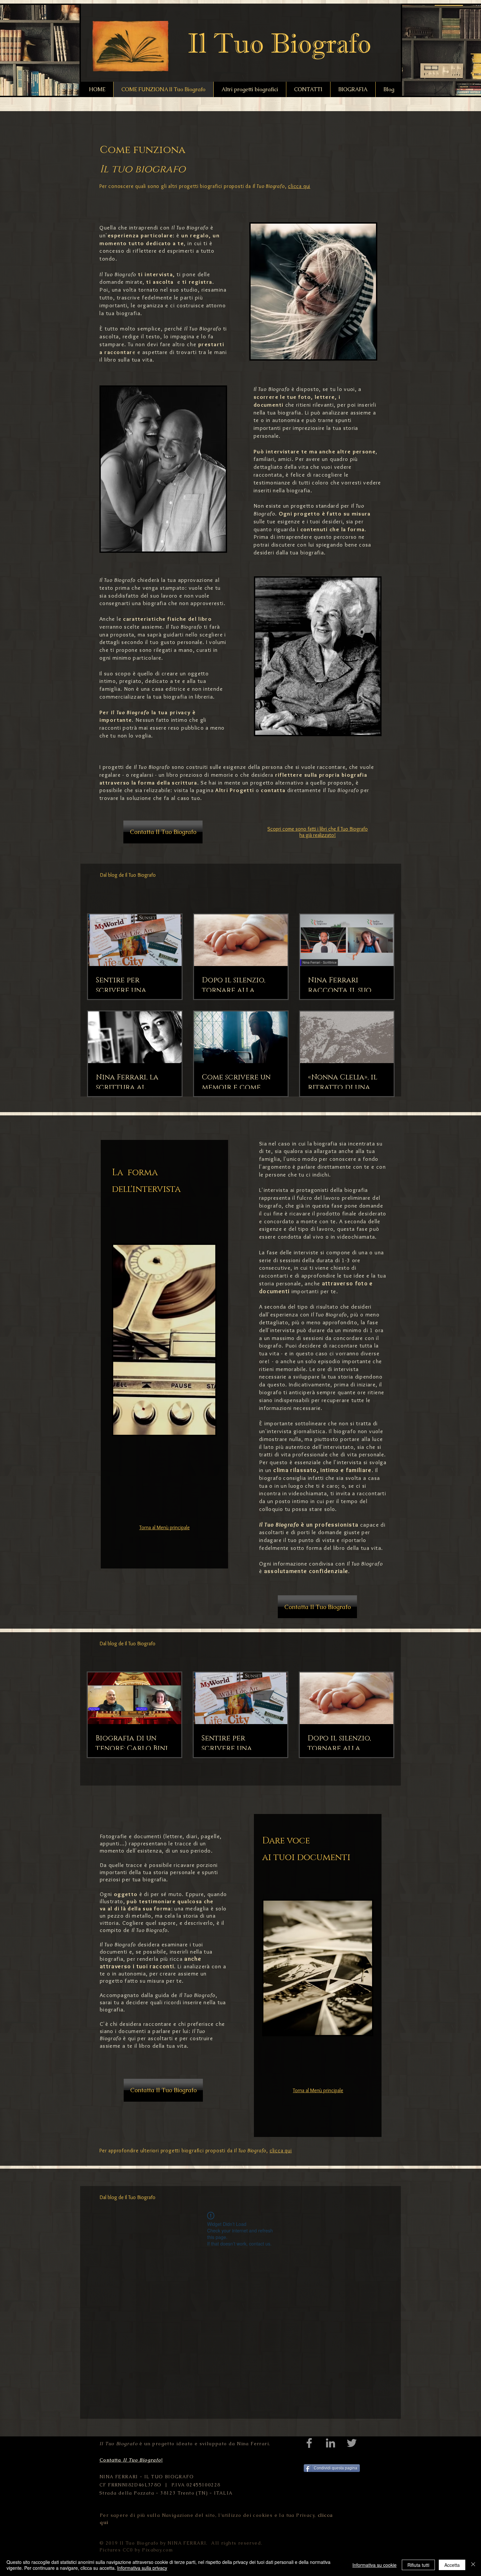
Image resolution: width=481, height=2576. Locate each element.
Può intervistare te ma (285, 451)
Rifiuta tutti (418, 2565)
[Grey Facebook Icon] (309, 2443)
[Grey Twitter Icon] (352, 2443)
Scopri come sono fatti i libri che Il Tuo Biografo (318, 829)
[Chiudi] (473, 2565)
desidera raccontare (146, 2024)
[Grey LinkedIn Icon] (330, 2443)
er (107, 712)
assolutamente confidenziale (306, 1571)
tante (125, 720)
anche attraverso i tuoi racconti (151, 1962)
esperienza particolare (140, 235)
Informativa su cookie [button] (374, 2565)
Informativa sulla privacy (142, 2568)
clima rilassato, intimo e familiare (322, 1470)
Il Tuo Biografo (190, 228)
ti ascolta (161, 282)
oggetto (126, 1894)
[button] (163, 832)
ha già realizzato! (318, 835)
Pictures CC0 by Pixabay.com (136, 2550)
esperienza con (309, 1314)
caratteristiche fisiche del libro (167, 619)
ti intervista (155, 274)
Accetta (452, 2565)
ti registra (197, 282)
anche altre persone (347, 451)
